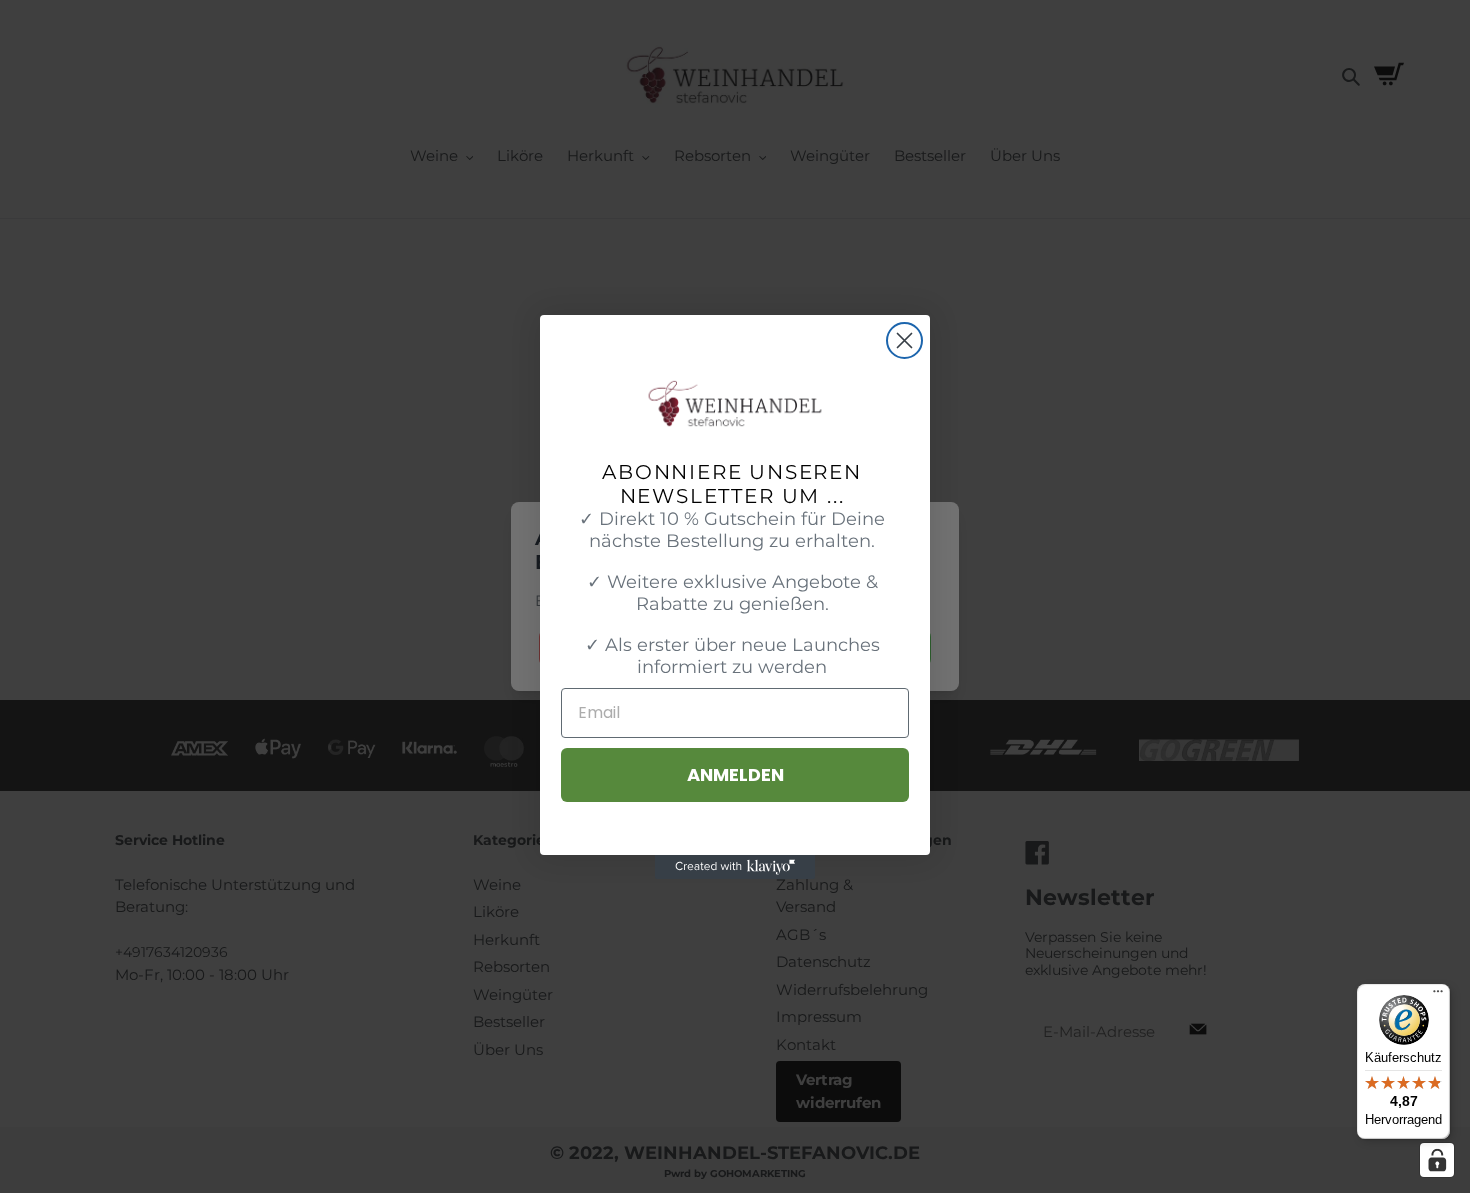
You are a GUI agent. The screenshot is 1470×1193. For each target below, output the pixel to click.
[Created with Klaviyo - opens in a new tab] (735, 867)
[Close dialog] (904, 340)
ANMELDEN (735, 774)
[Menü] (1438, 996)
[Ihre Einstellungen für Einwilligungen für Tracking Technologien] (1437, 1160)
